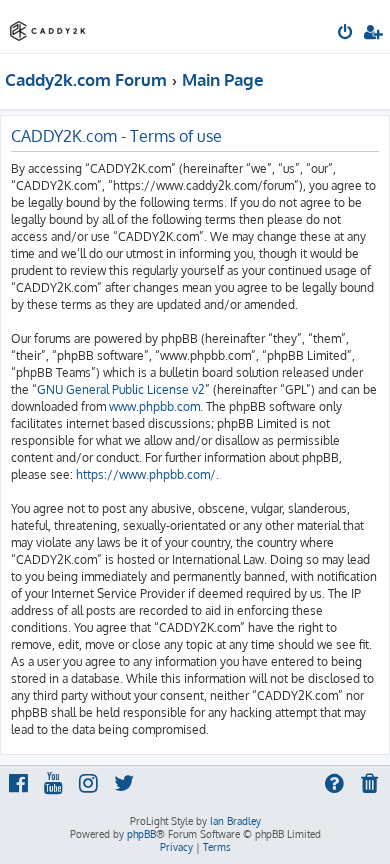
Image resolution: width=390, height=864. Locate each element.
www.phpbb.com (154, 406)
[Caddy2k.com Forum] (48, 25)
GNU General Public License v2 (121, 389)
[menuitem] (346, 34)
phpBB (141, 834)
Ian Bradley (235, 821)
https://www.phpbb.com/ (146, 474)
